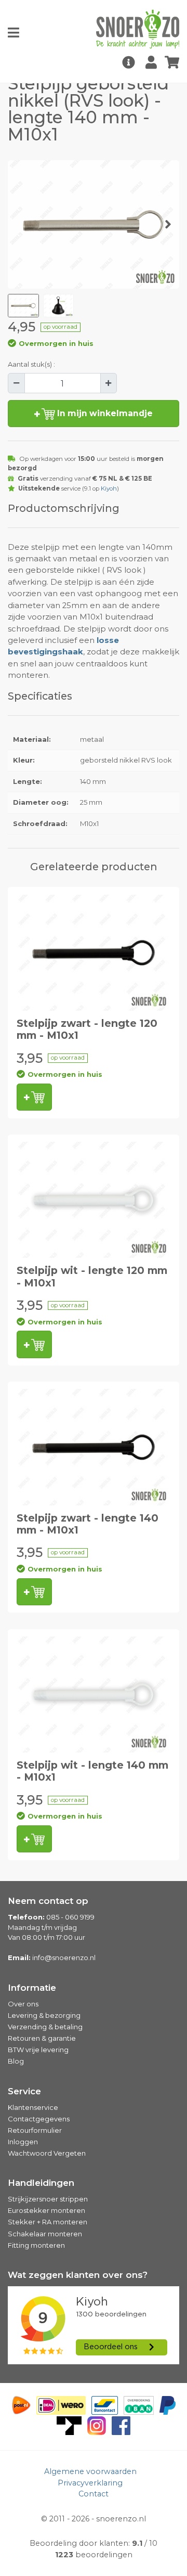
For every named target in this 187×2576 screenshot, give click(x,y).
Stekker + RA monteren (48, 2222)
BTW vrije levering (38, 2050)
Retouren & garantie (42, 2038)
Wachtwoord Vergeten (47, 2153)
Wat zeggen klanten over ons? (78, 2275)
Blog (16, 2061)
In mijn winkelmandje (104, 413)
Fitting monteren (36, 2245)
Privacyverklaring (90, 2483)
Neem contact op (48, 1901)
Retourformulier (35, 2130)
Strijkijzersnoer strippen (48, 2199)
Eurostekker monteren (46, 2210)
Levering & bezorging (44, 2015)
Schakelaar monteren (45, 2234)
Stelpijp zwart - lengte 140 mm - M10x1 (88, 1524)
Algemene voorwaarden (90, 2471)
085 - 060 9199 (70, 1917)
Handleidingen (41, 2183)
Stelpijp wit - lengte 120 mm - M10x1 (92, 1276)
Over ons (23, 2004)
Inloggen (23, 2142)
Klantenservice (33, 2107)
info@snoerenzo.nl (64, 1957)
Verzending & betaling (45, 2027)
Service (24, 2091)
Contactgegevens (39, 2119)
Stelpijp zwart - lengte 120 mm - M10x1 (87, 1029)
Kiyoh (109, 488)
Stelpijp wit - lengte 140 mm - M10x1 (92, 1771)
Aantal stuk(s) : (31, 364)
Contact (94, 2494)
